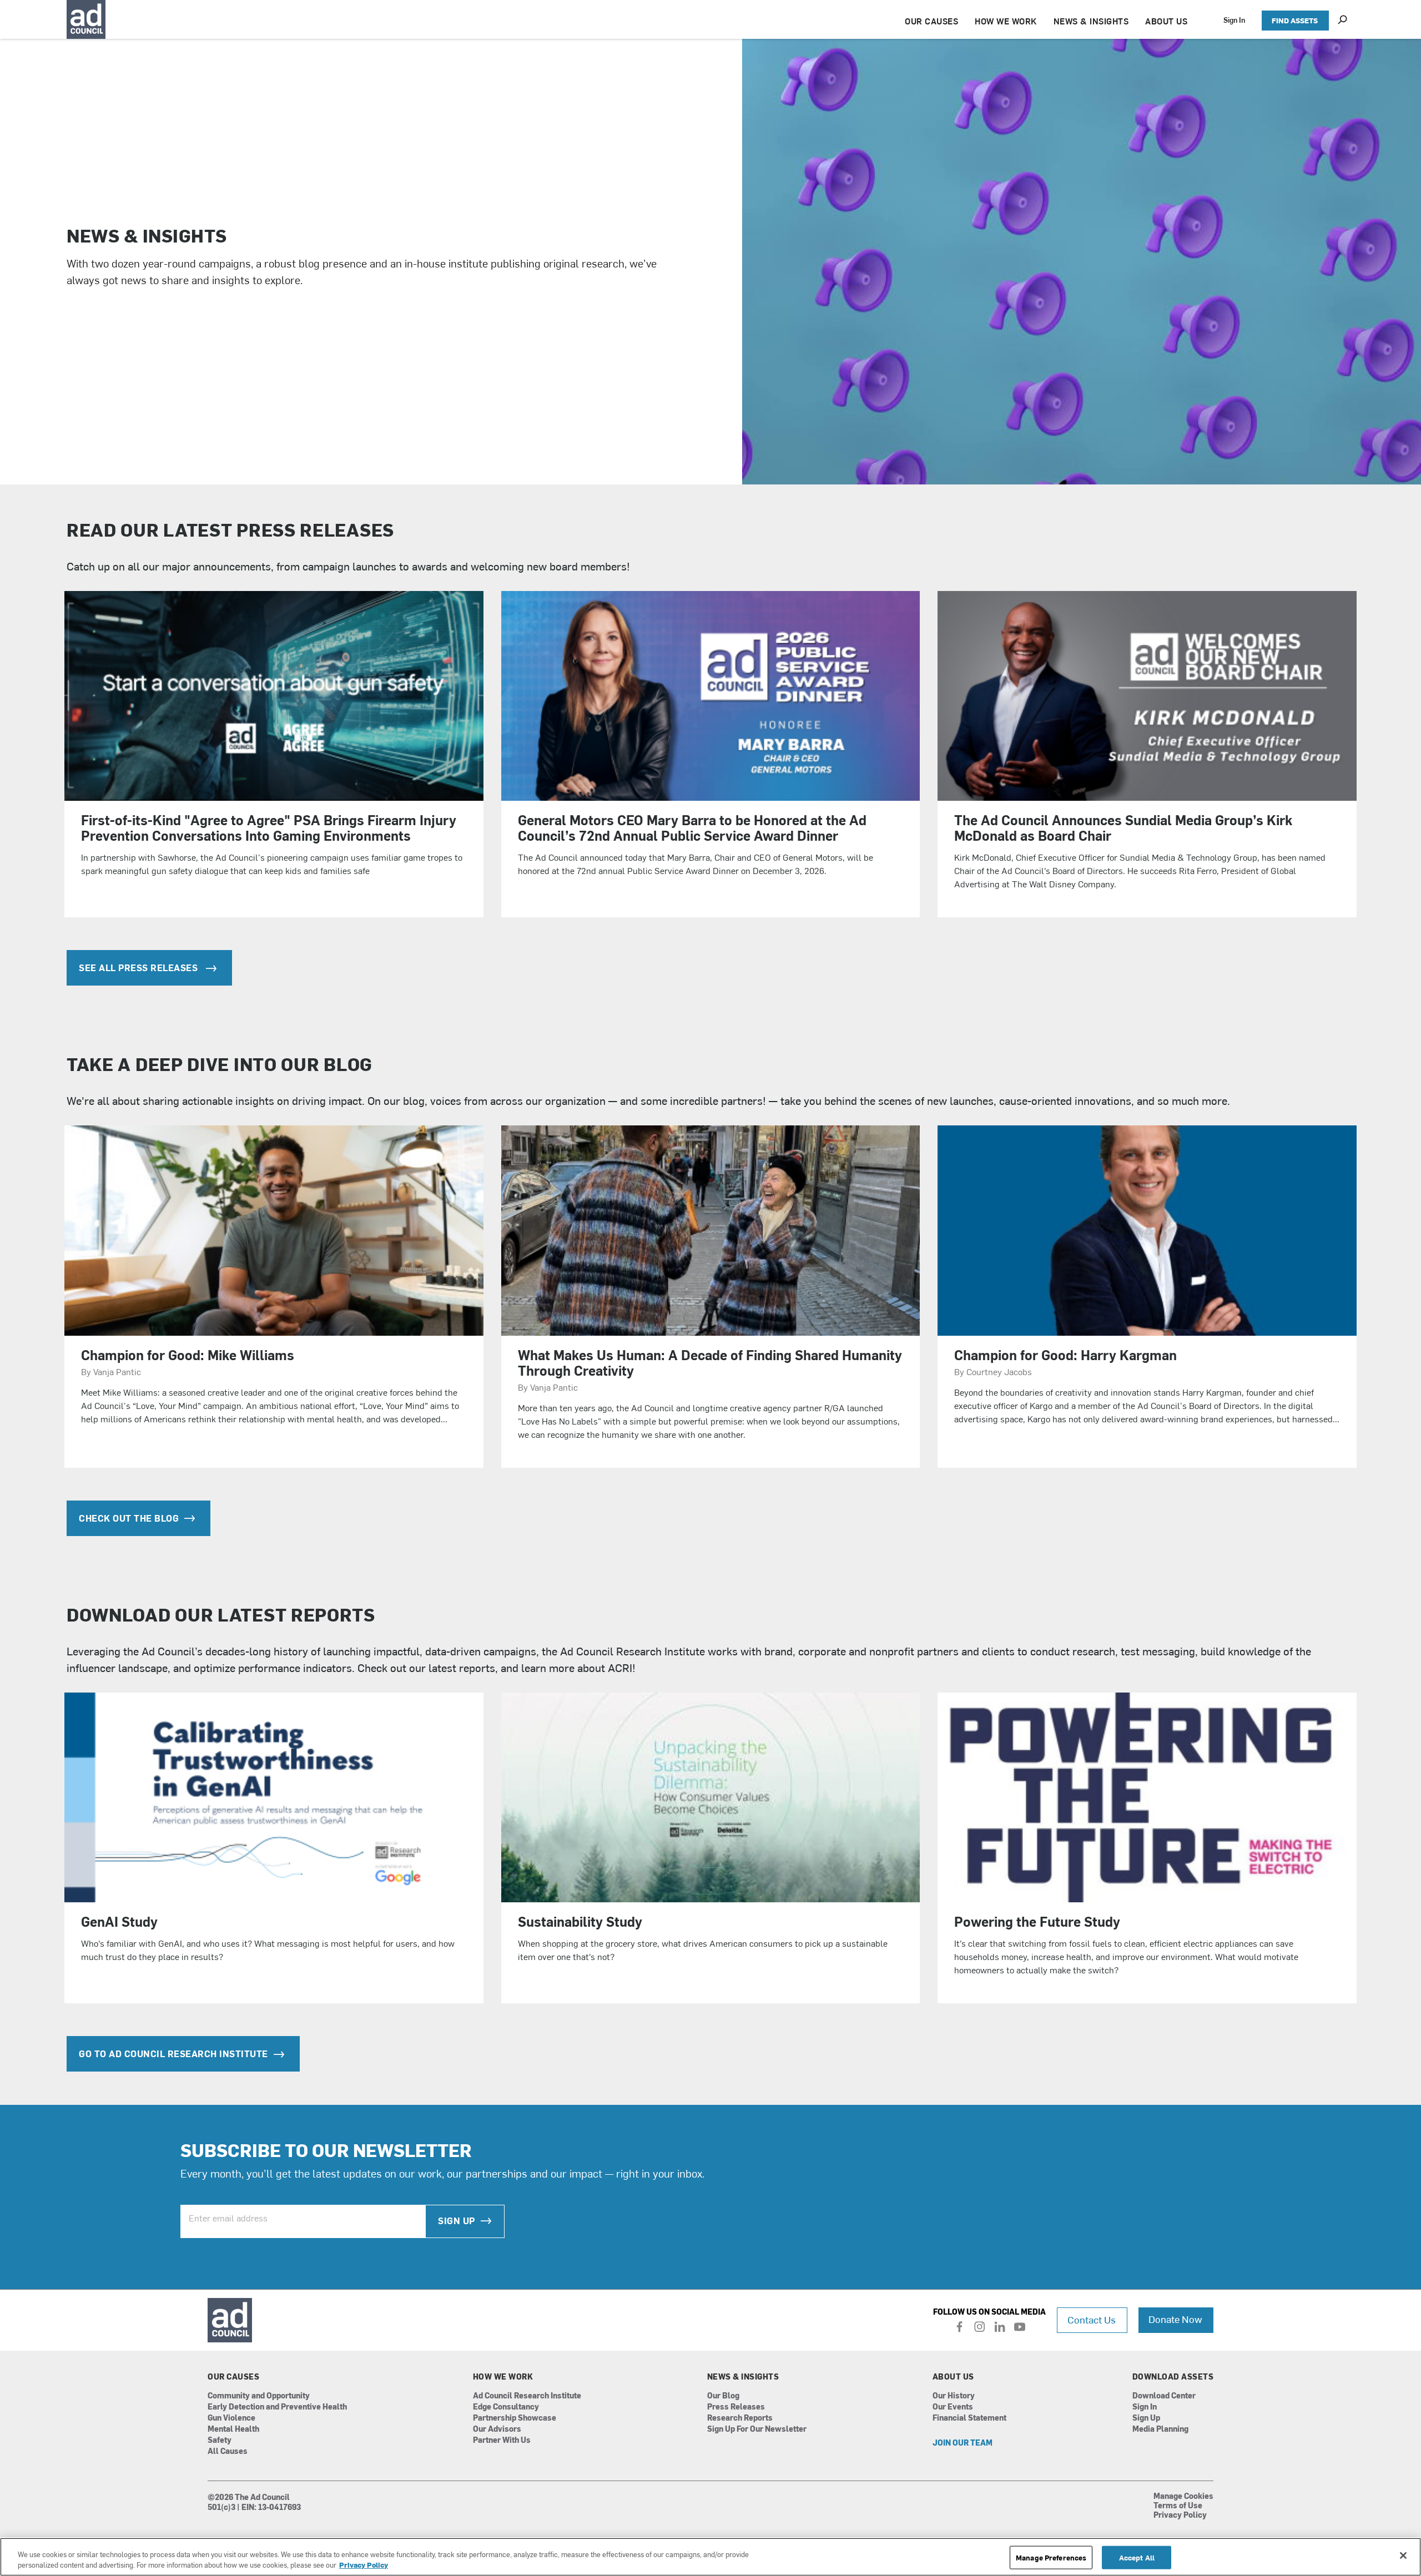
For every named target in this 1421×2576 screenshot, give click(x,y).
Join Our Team (963, 2443)
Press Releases (736, 2407)
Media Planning (1160, 2429)
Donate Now (1175, 2319)
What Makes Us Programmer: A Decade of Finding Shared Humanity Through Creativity (710, 1362)
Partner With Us (502, 2440)
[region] (710, 2557)
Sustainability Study (580, 1921)
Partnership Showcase (515, 2418)
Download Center (1164, 2396)
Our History (954, 2396)
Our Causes (233, 2377)
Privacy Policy (1180, 2516)
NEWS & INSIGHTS (1091, 21)
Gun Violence (231, 2418)
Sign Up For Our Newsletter (757, 2429)
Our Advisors (497, 2429)
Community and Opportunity (259, 2396)
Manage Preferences (1051, 2557)
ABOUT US (1166, 21)
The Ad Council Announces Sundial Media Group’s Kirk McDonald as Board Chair (1123, 827)
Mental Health (233, 2429)
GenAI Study (119, 1921)
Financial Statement (969, 2418)
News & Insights (743, 2377)
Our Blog (723, 2396)
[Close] (1403, 2555)
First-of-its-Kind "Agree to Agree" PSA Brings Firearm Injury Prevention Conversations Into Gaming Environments (269, 827)
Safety (220, 2440)
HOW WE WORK (1006, 21)
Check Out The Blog (129, 1518)
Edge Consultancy (506, 2407)
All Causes (228, 2451)
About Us (953, 2377)
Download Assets (1173, 2377)
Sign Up (457, 2220)
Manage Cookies (1183, 2497)
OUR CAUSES (931, 21)
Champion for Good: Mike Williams (188, 1355)
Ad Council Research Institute (633, 1651)
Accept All (1137, 2557)
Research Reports (740, 2418)
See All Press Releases (140, 967)
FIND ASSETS (1295, 20)
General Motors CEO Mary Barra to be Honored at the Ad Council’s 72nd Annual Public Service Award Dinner (692, 827)
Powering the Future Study (1037, 1921)
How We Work (503, 2377)
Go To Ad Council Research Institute (173, 2053)
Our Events (953, 2407)
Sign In (1234, 20)
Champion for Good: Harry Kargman (1065, 1355)
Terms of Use (1178, 2506)
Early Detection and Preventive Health (277, 2407)
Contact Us (1092, 2319)
